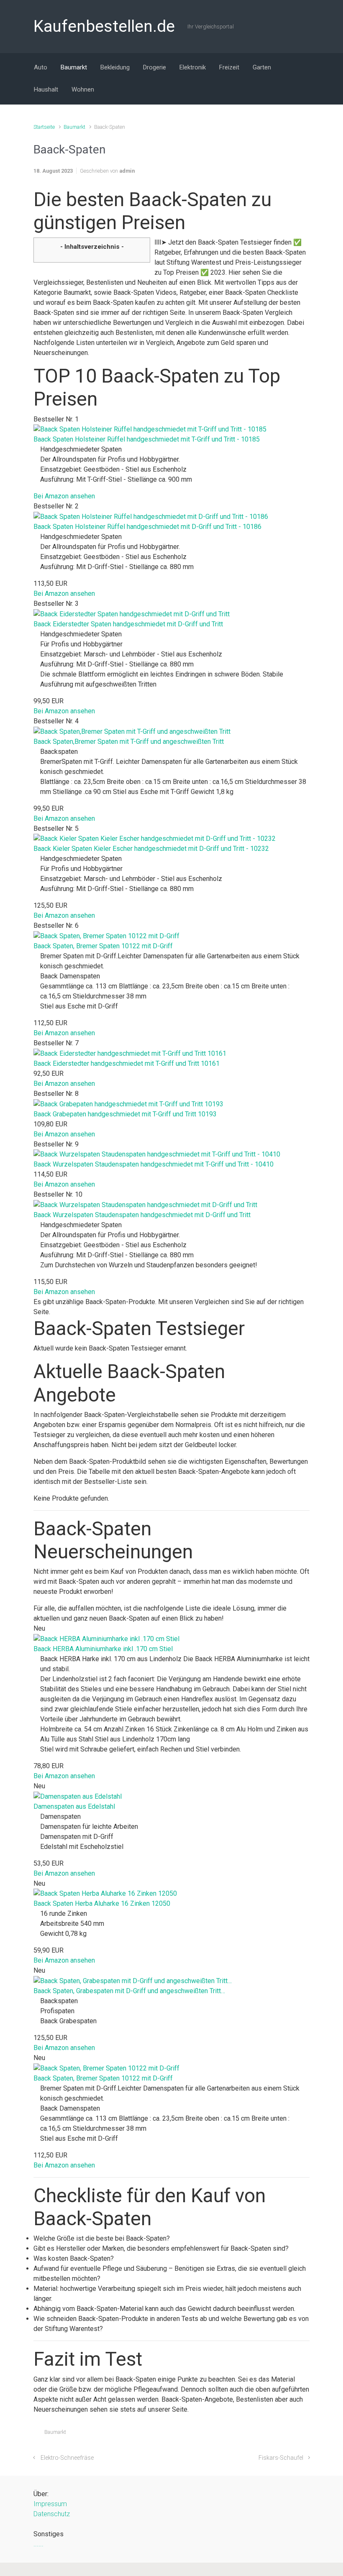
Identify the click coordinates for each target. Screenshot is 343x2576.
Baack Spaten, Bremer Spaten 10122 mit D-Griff (103, 946)
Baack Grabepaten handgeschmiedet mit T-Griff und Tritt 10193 (125, 1114)
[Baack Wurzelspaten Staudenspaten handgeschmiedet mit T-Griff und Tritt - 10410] (157, 1154)
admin (127, 171)
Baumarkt (74, 127)
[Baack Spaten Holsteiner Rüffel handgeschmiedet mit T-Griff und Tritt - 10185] (150, 429)
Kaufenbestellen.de (104, 26)
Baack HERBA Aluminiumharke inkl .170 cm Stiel (103, 1649)
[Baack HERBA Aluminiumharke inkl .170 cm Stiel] (106, 1638)
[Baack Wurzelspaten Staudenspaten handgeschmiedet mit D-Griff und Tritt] (145, 1204)
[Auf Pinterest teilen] (282, 2434)
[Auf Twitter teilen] (258, 2434)
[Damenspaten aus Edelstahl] (78, 1796)
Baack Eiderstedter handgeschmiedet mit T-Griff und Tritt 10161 (127, 1063)
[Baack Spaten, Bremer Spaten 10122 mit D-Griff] (106, 936)
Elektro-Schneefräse (67, 2458)
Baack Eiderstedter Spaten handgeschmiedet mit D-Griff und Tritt (128, 624)
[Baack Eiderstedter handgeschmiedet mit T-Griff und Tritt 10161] (130, 1053)
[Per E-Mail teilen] (294, 2434)
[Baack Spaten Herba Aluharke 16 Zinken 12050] (105, 1893)
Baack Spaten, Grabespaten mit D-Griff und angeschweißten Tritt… (129, 1991)
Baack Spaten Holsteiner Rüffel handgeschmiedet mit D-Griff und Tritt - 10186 (147, 527)
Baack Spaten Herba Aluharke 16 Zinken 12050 (102, 1903)
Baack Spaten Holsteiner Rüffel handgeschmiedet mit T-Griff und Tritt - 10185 (147, 439)
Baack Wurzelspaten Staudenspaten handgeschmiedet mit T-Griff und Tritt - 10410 (154, 1164)
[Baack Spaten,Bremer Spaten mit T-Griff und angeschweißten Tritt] (132, 731)
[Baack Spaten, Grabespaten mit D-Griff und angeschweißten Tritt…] (133, 1980)
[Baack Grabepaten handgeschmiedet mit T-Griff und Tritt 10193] (128, 1104)
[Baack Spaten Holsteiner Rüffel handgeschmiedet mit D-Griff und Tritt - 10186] (151, 516)
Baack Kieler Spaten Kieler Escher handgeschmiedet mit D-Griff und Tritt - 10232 (151, 849)
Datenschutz (52, 2514)
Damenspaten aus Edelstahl (74, 1806)
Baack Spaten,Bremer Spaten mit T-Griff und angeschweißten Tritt (129, 742)
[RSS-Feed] (303, 26)
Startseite (44, 127)
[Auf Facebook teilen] (270, 2434)
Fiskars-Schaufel (281, 2458)
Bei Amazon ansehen (64, 496)
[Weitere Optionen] (305, 2434)
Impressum (50, 2504)
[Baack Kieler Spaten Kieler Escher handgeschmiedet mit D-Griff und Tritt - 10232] (155, 839)
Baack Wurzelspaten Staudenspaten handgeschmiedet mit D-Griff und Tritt (142, 1215)
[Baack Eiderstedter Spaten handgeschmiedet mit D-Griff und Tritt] (132, 614)
